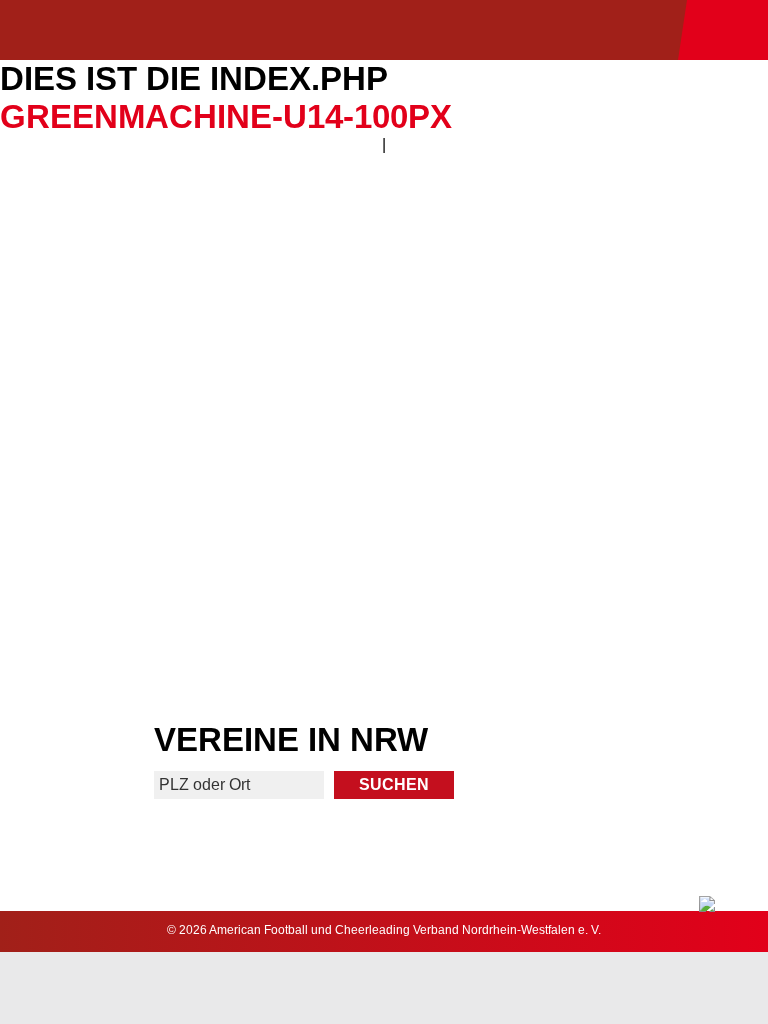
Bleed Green (578, 406)
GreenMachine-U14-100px (226, 116)
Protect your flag (190, 406)
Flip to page (577, 258)
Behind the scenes (577, 555)
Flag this (190, 555)
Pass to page (190, 258)
